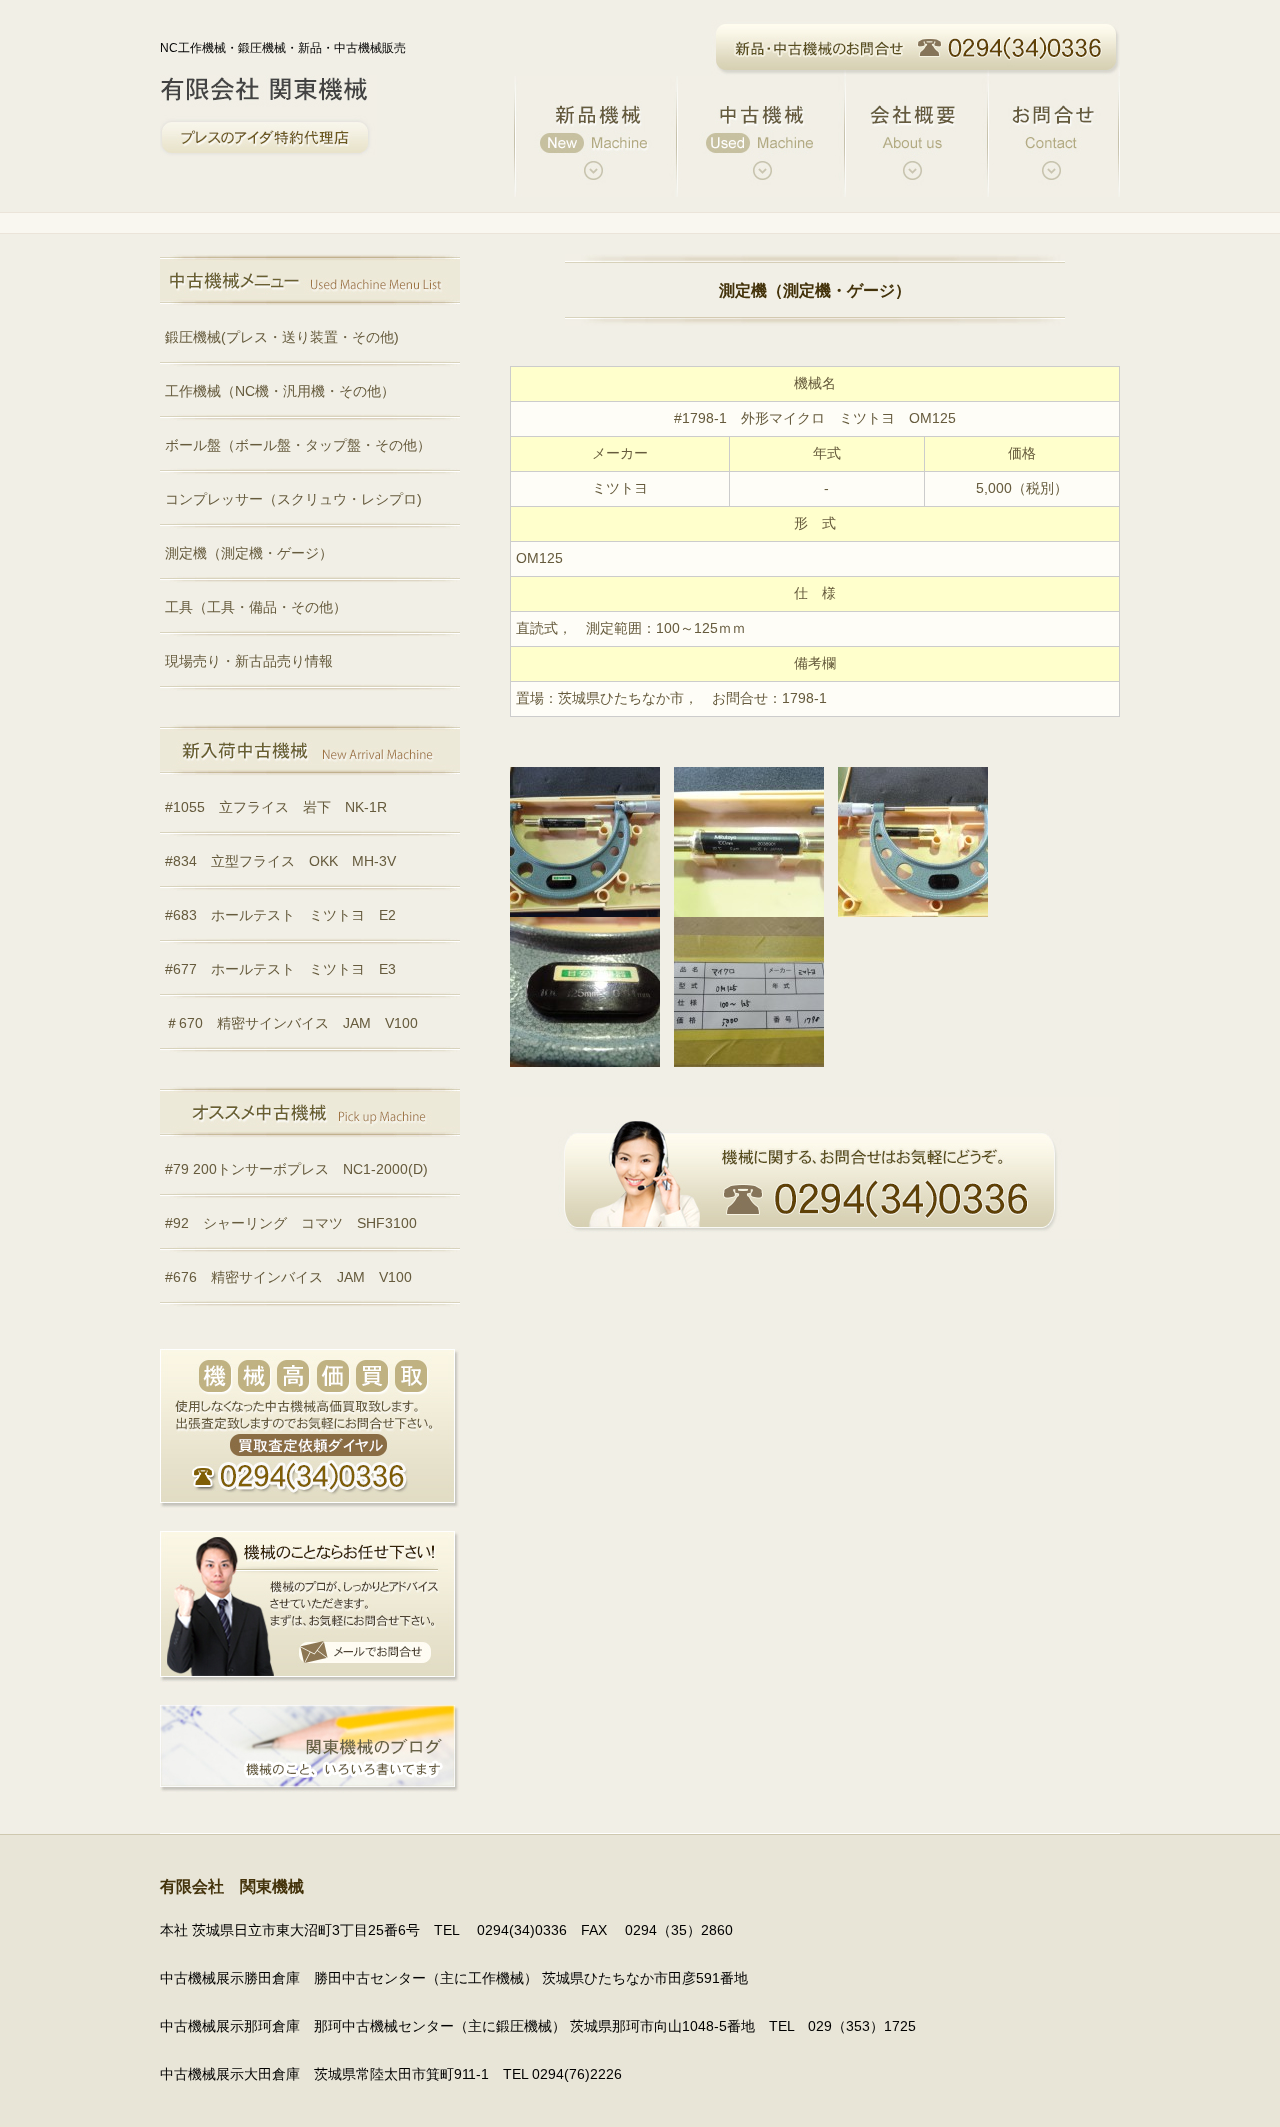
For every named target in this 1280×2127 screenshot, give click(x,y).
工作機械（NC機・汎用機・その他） (280, 391)
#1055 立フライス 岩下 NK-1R (276, 807)
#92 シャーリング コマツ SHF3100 (291, 1223)
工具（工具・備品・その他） (256, 607)
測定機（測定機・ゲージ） (249, 553)
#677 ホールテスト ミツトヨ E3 (280, 969)
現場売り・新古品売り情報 (249, 661)
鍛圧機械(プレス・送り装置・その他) (282, 337)
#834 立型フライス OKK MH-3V (280, 861)
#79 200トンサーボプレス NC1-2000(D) (296, 1169)
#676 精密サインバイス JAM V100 (288, 1277)
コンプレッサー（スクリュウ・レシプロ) (293, 499)
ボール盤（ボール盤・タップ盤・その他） (298, 445)
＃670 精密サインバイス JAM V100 (291, 1023)
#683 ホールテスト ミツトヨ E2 (280, 915)
